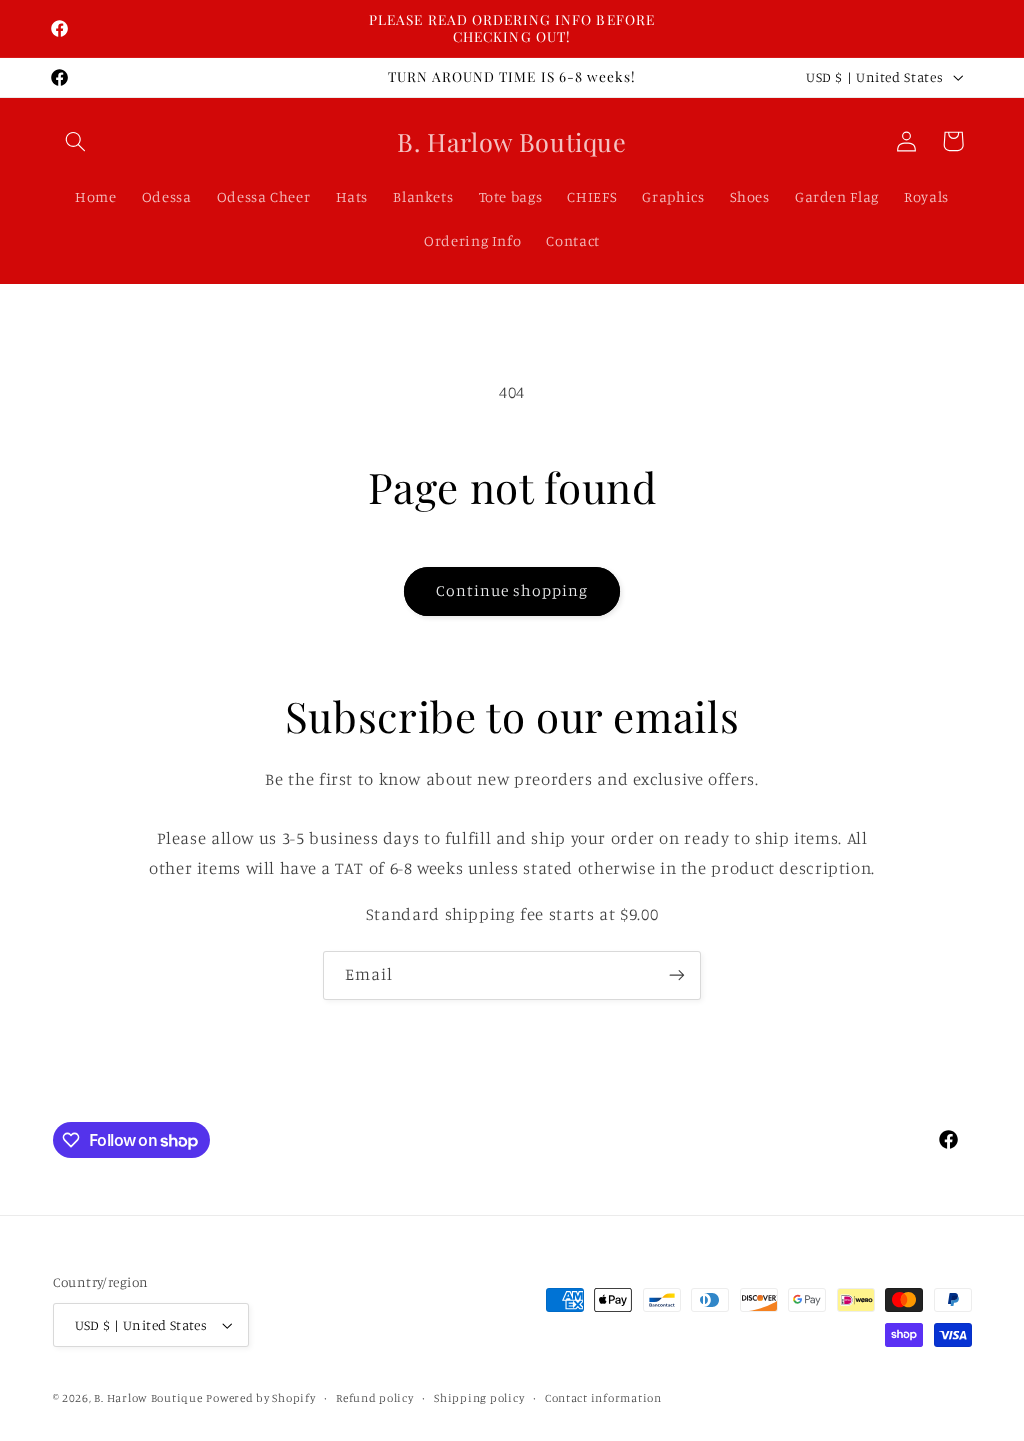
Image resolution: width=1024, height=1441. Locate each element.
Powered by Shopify (260, 1398)
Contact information (603, 1398)
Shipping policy (479, 1398)
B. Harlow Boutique (148, 1398)
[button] (76, 141)
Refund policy (375, 1398)
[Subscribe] (677, 975)
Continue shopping (512, 590)
